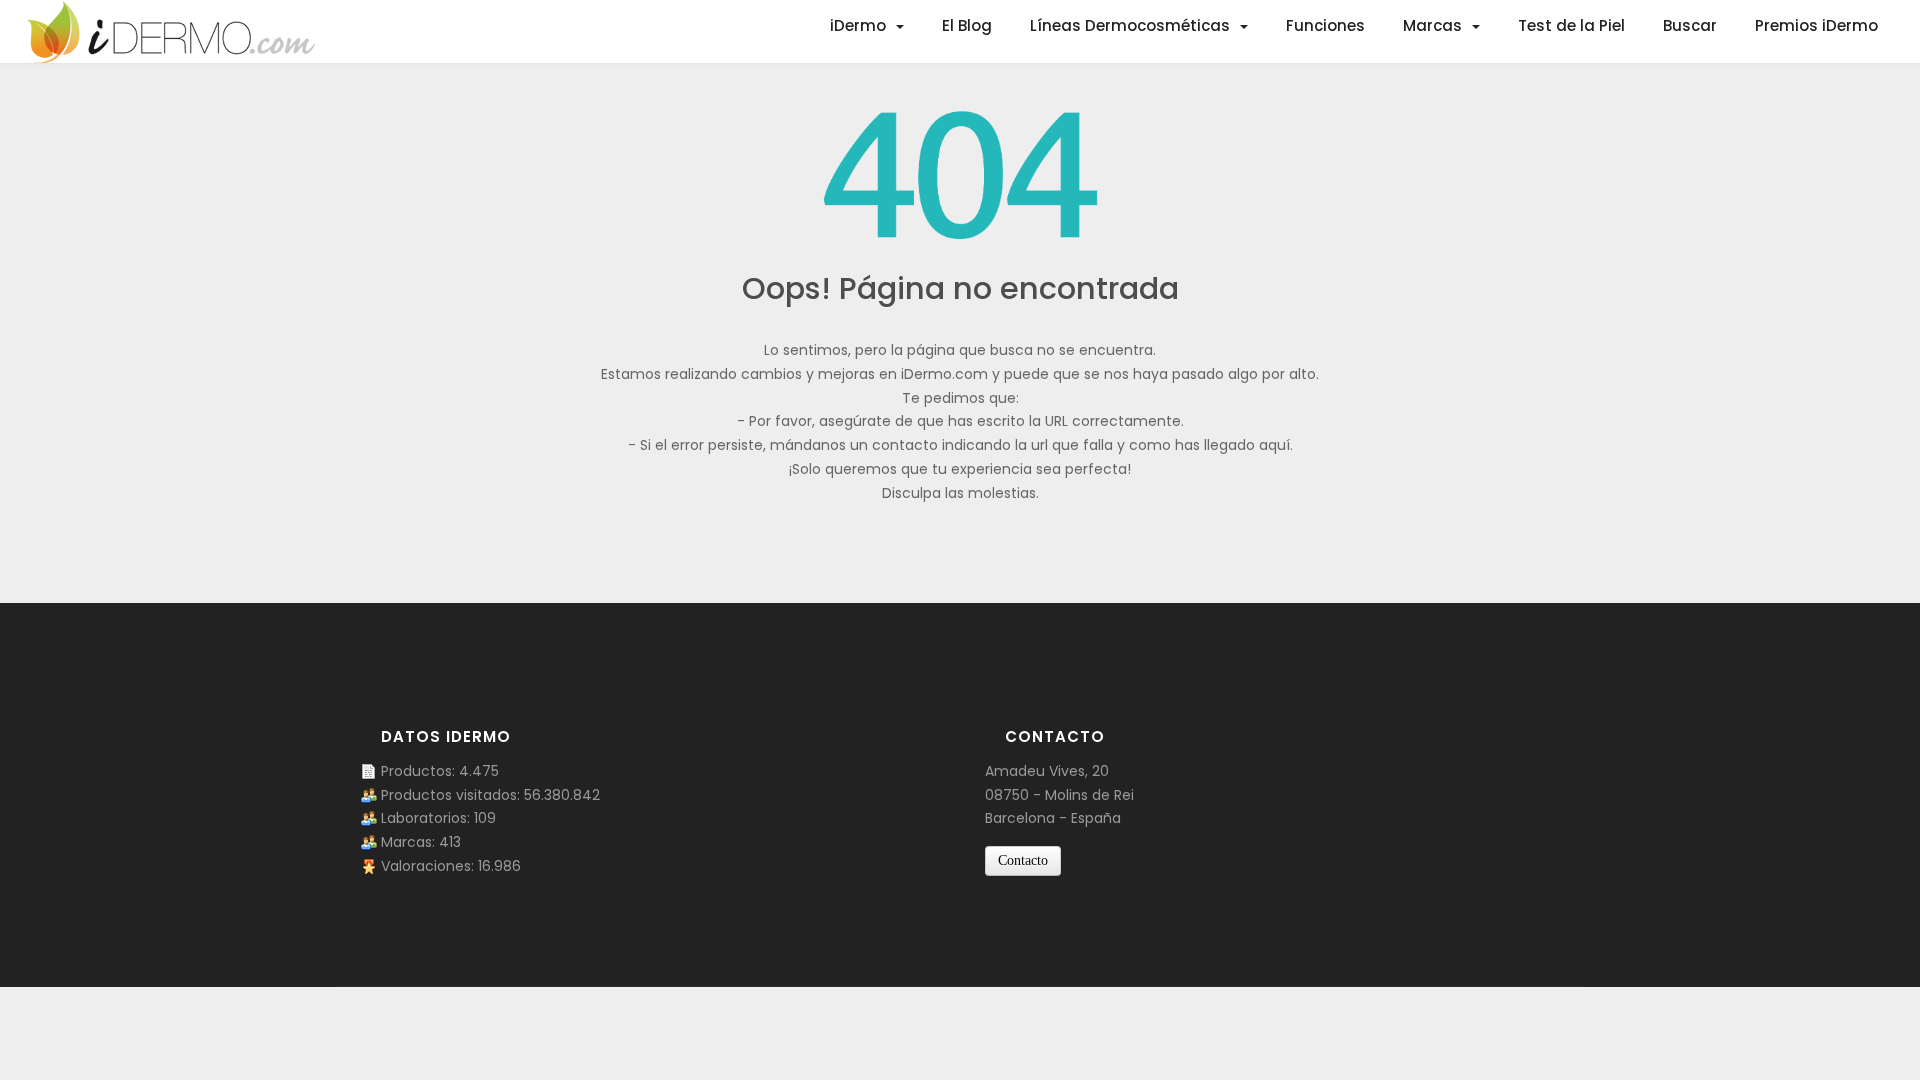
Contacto (1023, 860)
